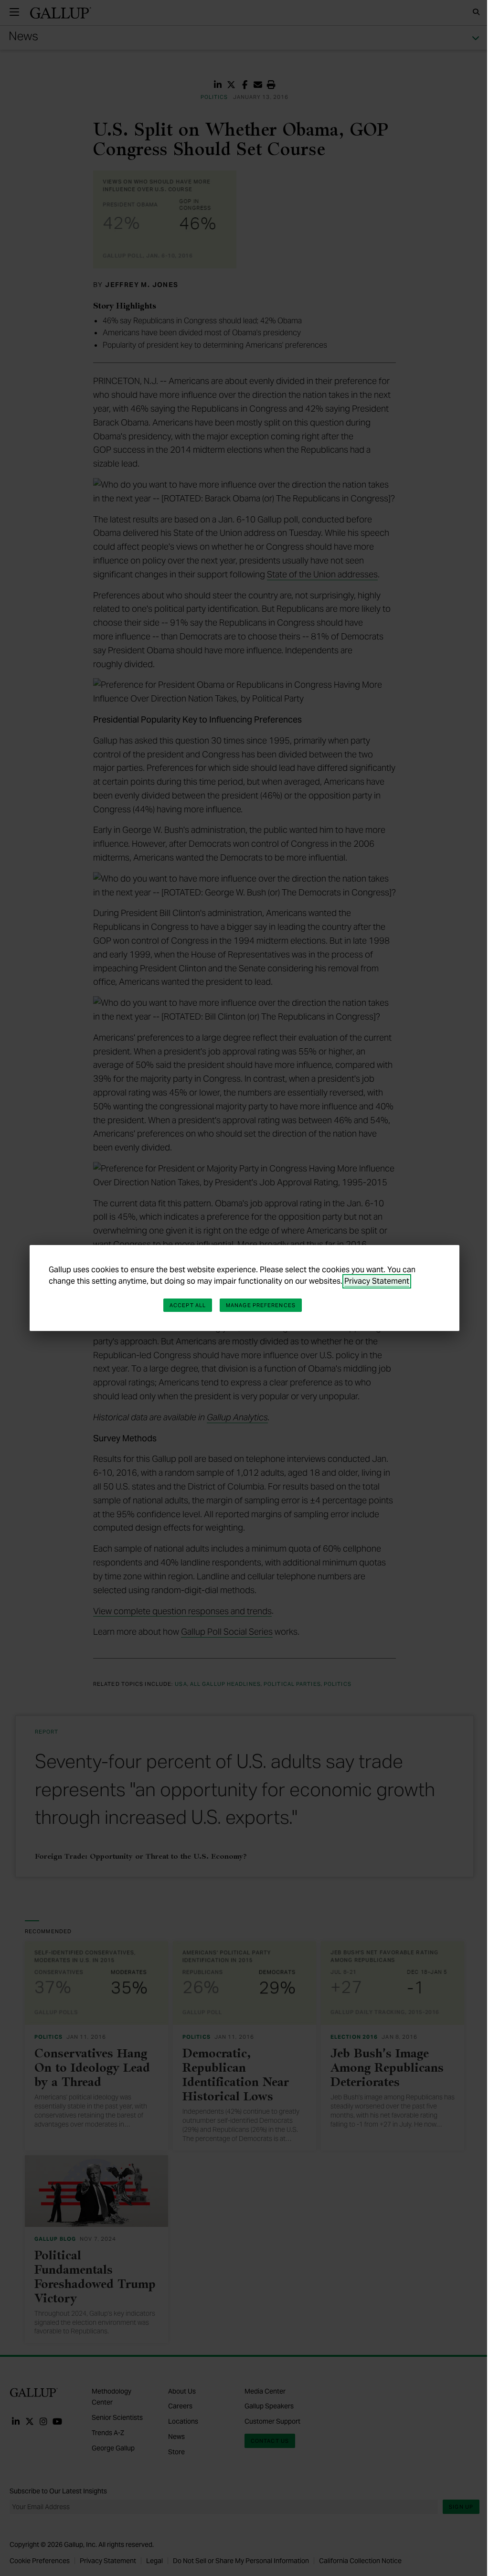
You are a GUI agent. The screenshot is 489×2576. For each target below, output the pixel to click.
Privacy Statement (377, 1281)
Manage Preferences (261, 1305)
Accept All (188, 1305)
